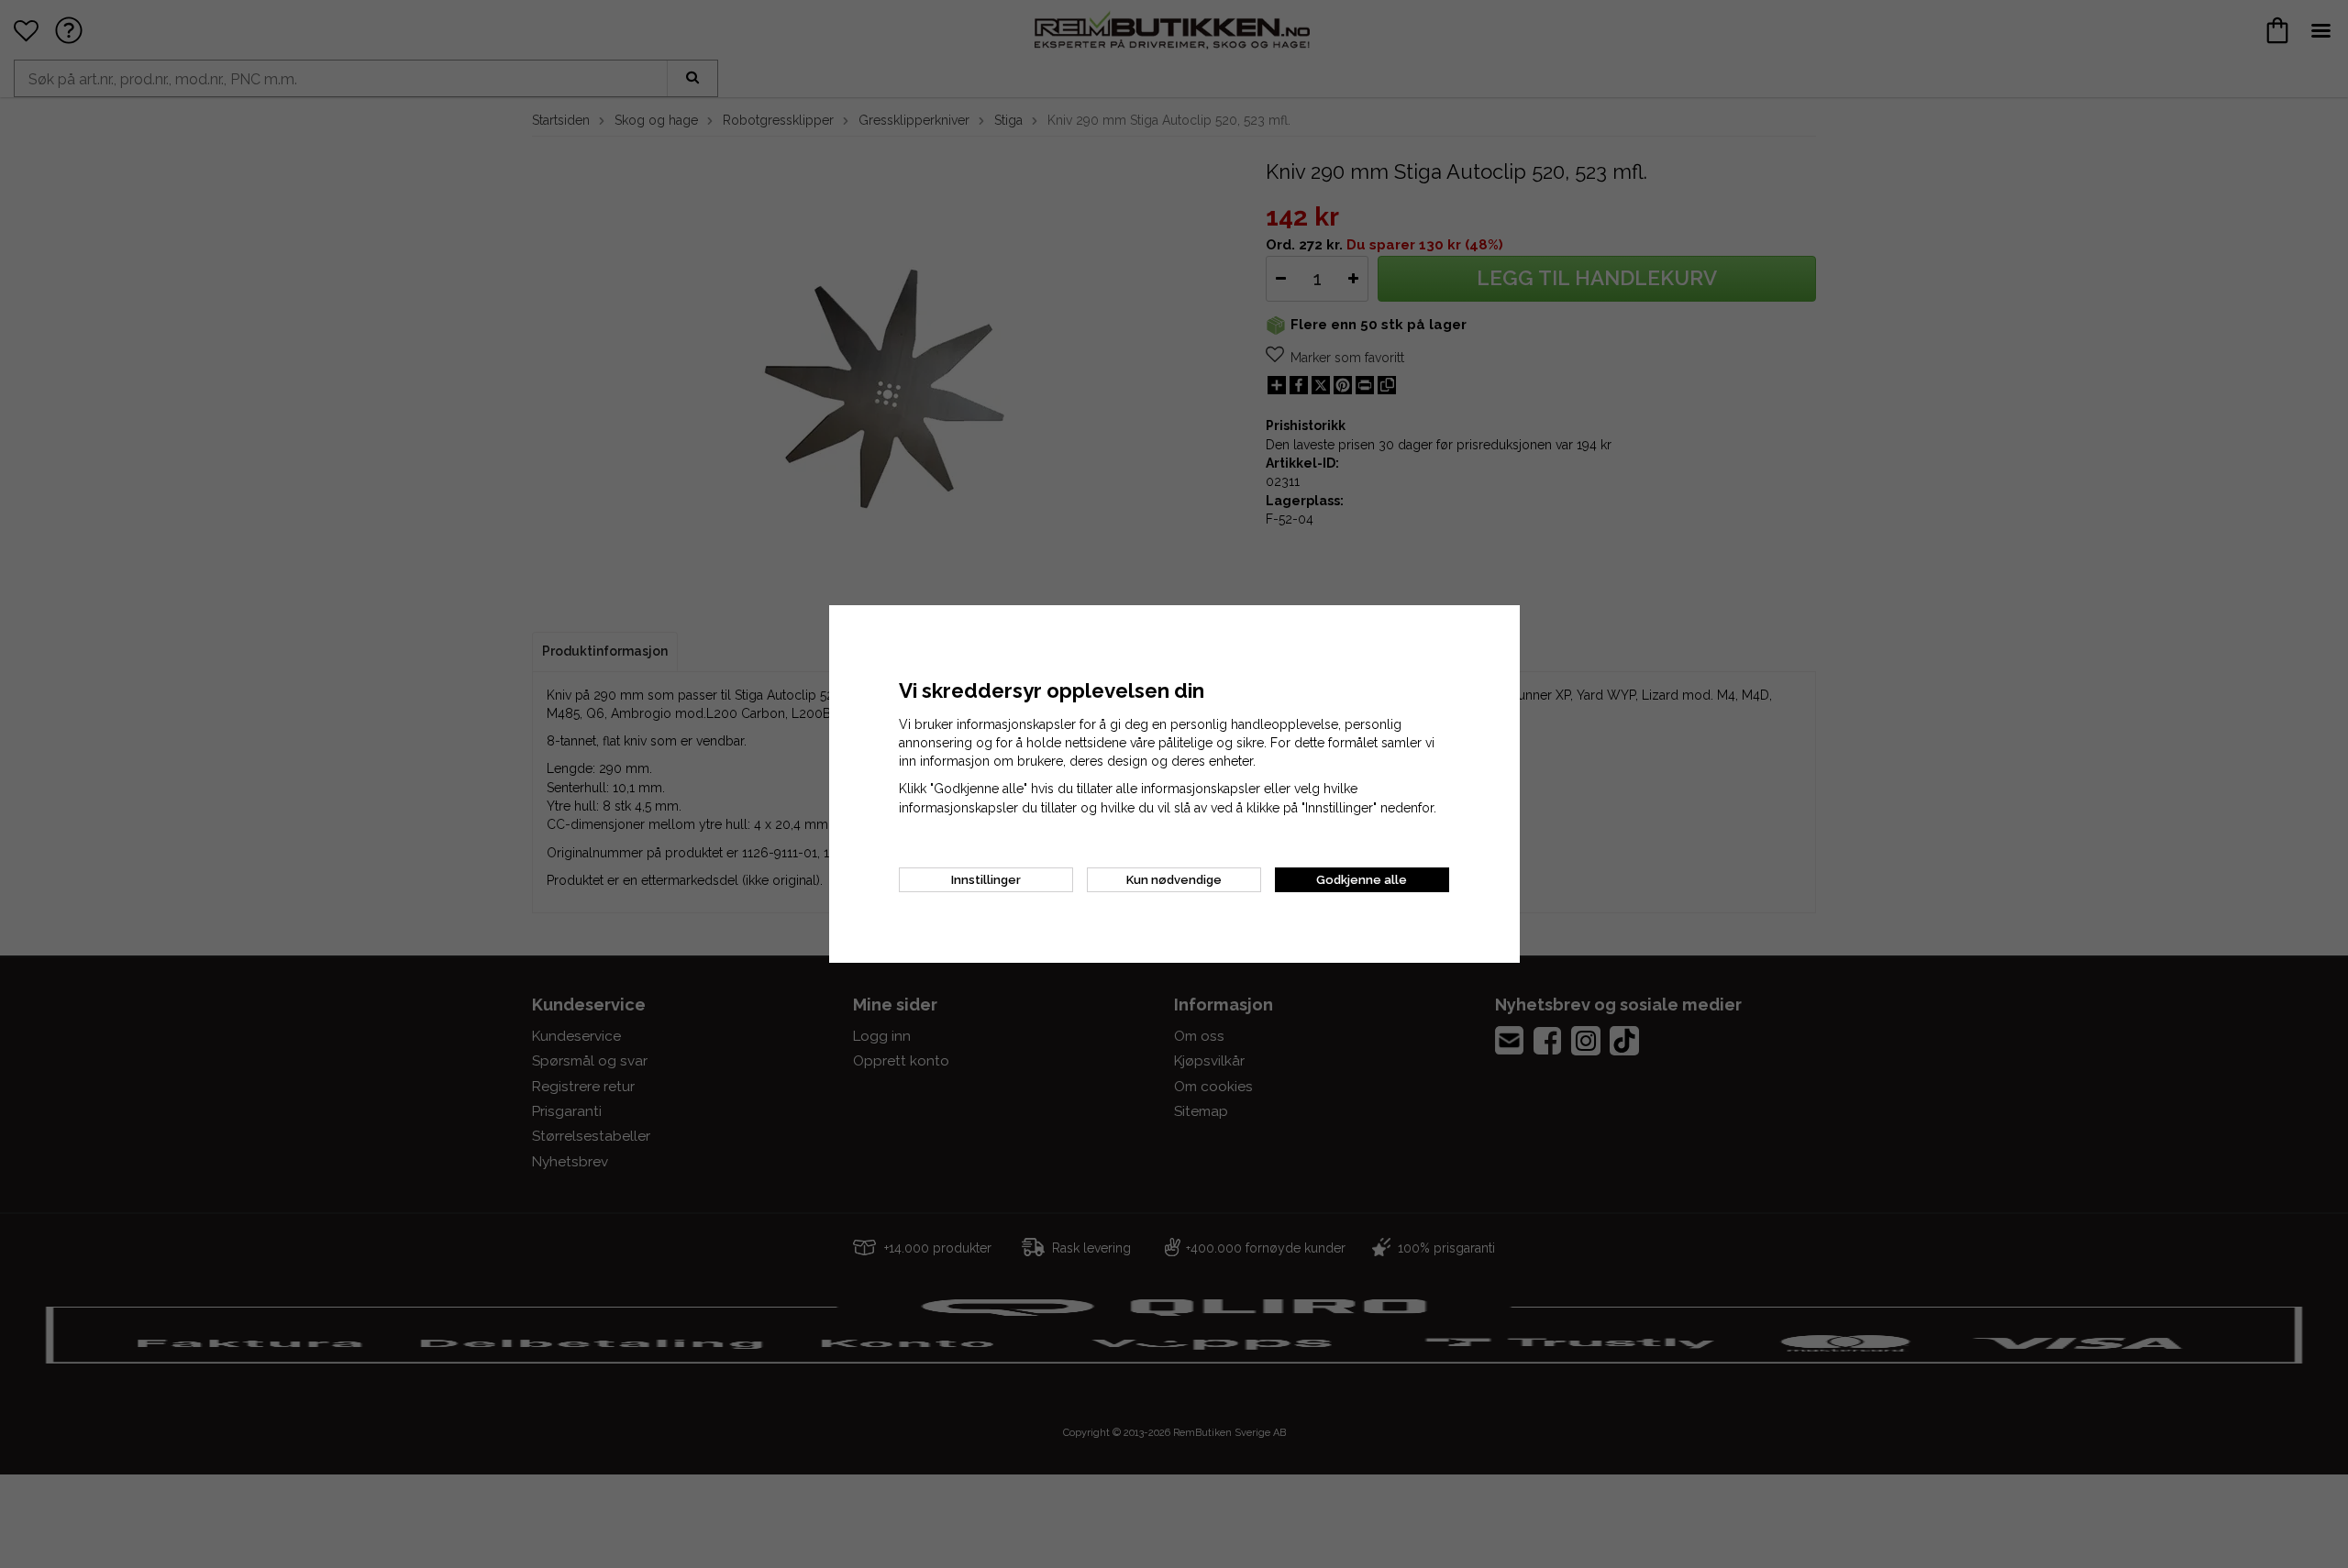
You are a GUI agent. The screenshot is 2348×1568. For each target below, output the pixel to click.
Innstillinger (986, 880)
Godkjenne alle (1362, 880)
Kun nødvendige (1174, 880)
